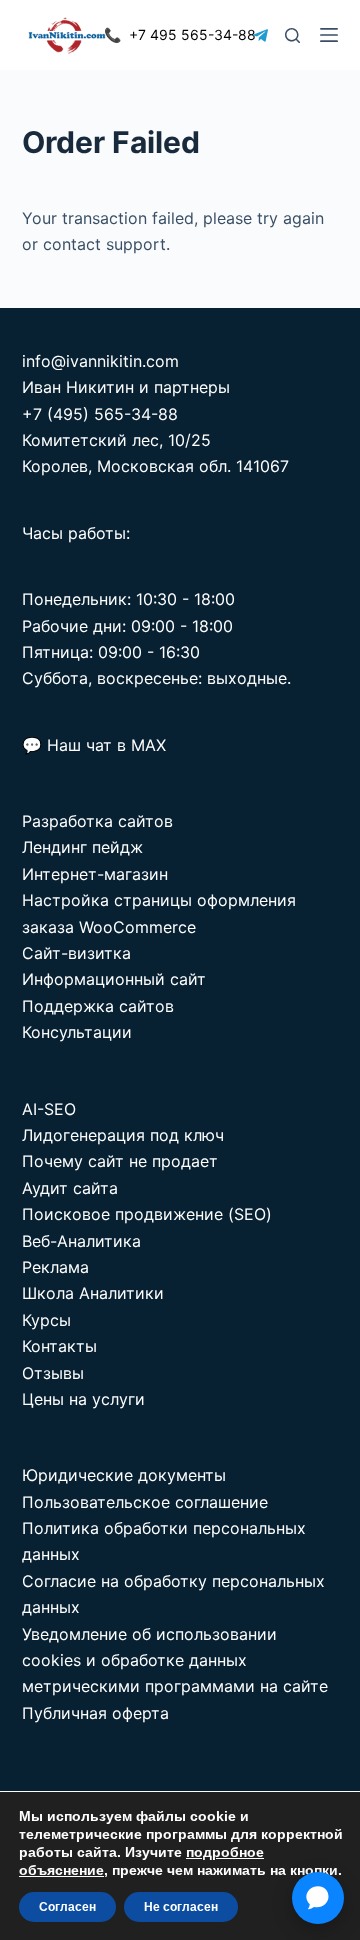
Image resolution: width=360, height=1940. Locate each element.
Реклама (55, 1267)
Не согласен (181, 1907)
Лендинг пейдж (82, 847)
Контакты (59, 1346)
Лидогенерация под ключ (123, 1135)
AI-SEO (49, 1109)
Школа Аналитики (93, 1293)
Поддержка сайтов (98, 1006)
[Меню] (329, 35)
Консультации (77, 1032)
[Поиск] (292, 35)
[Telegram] (260, 35)
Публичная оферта (95, 1713)
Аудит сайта (70, 1188)
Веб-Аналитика (81, 1241)
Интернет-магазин (95, 874)
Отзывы (53, 1373)
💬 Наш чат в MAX (94, 745)
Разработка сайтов (97, 821)
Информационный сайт (114, 979)
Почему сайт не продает (120, 1161)
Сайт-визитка (76, 953)
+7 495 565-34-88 (180, 34)
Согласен (67, 1907)
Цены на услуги (83, 1399)
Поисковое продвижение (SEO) (147, 1214)
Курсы (46, 1320)
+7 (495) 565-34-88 (100, 414)
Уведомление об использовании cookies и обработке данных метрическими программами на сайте (175, 1660)
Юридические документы (124, 1475)
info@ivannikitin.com (100, 361)
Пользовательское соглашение (145, 1502)
